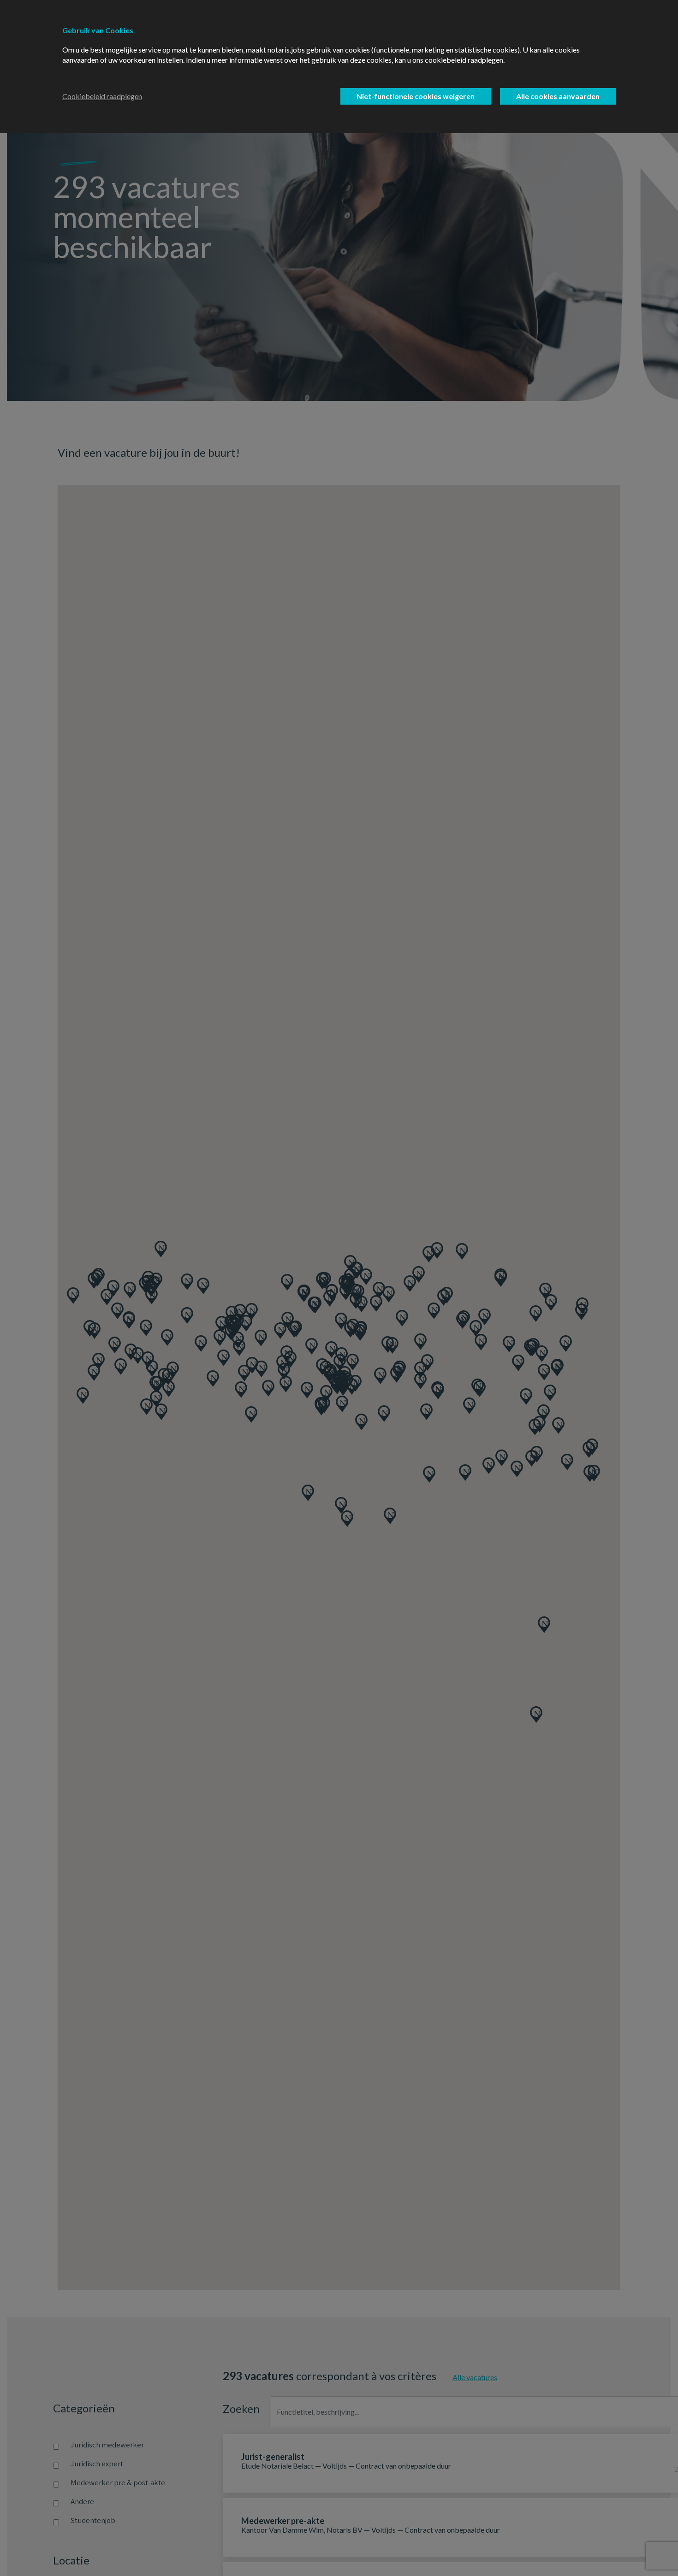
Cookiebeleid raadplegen (102, 96)
